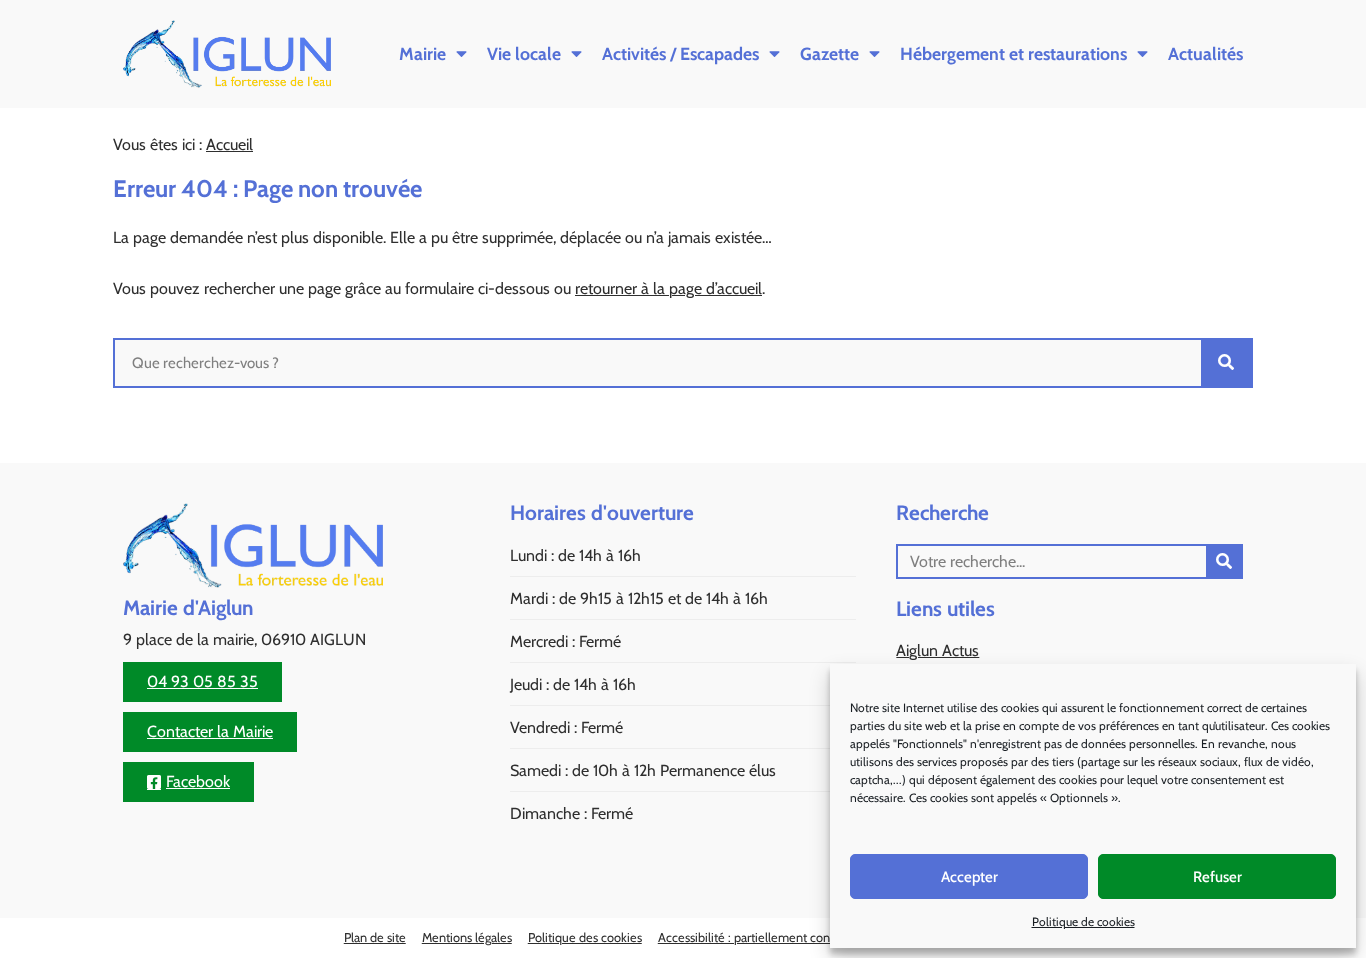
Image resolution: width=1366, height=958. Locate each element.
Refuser (1217, 877)
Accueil (229, 144)
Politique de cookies (1083, 921)
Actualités (1205, 53)
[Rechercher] (1226, 363)
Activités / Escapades (680, 53)
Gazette (829, 53)
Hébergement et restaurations (1013, 53)
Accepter (969, 877)
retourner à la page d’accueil (668, 288)
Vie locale (524, 53)
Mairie (422, 53)
